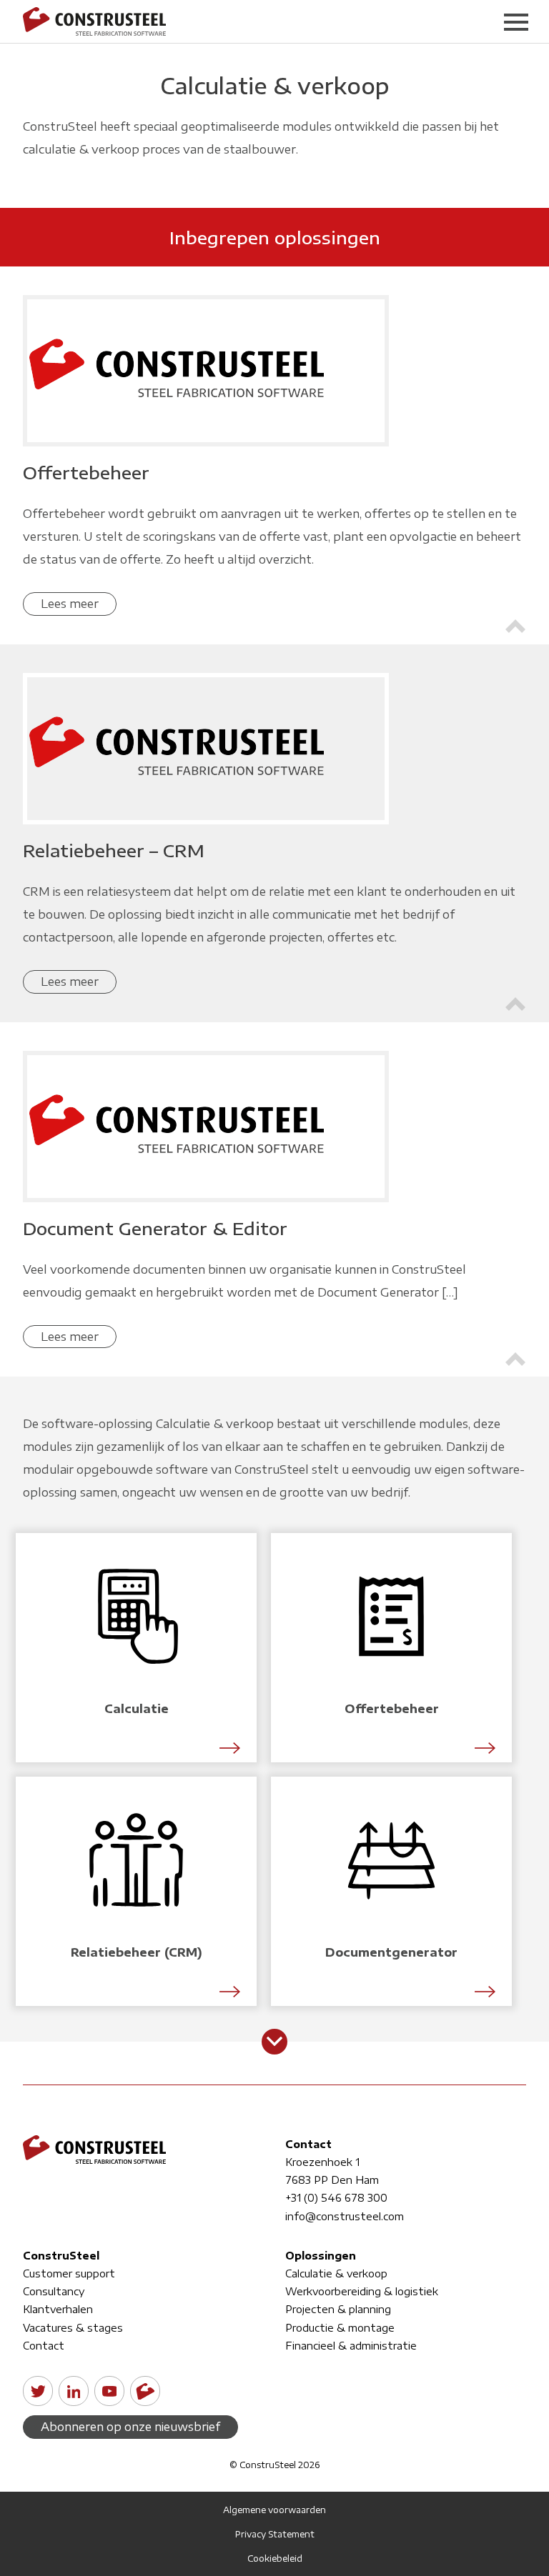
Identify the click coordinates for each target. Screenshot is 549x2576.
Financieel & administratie (351, 2346)
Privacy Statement (275, 2534)
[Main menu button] (516, 21)
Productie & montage (340, 2328)
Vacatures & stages (73, 2328)
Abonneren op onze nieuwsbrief (130, 2427)
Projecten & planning (338, 2309)
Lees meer (70, 604)
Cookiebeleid (275, 2558)
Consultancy (54, 2291)
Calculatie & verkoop (336, 2273)
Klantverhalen (58, 2309)
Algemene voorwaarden (274, 2510)
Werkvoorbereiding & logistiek (362, 2291)
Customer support (69, 2273)
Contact (44, 2346)
